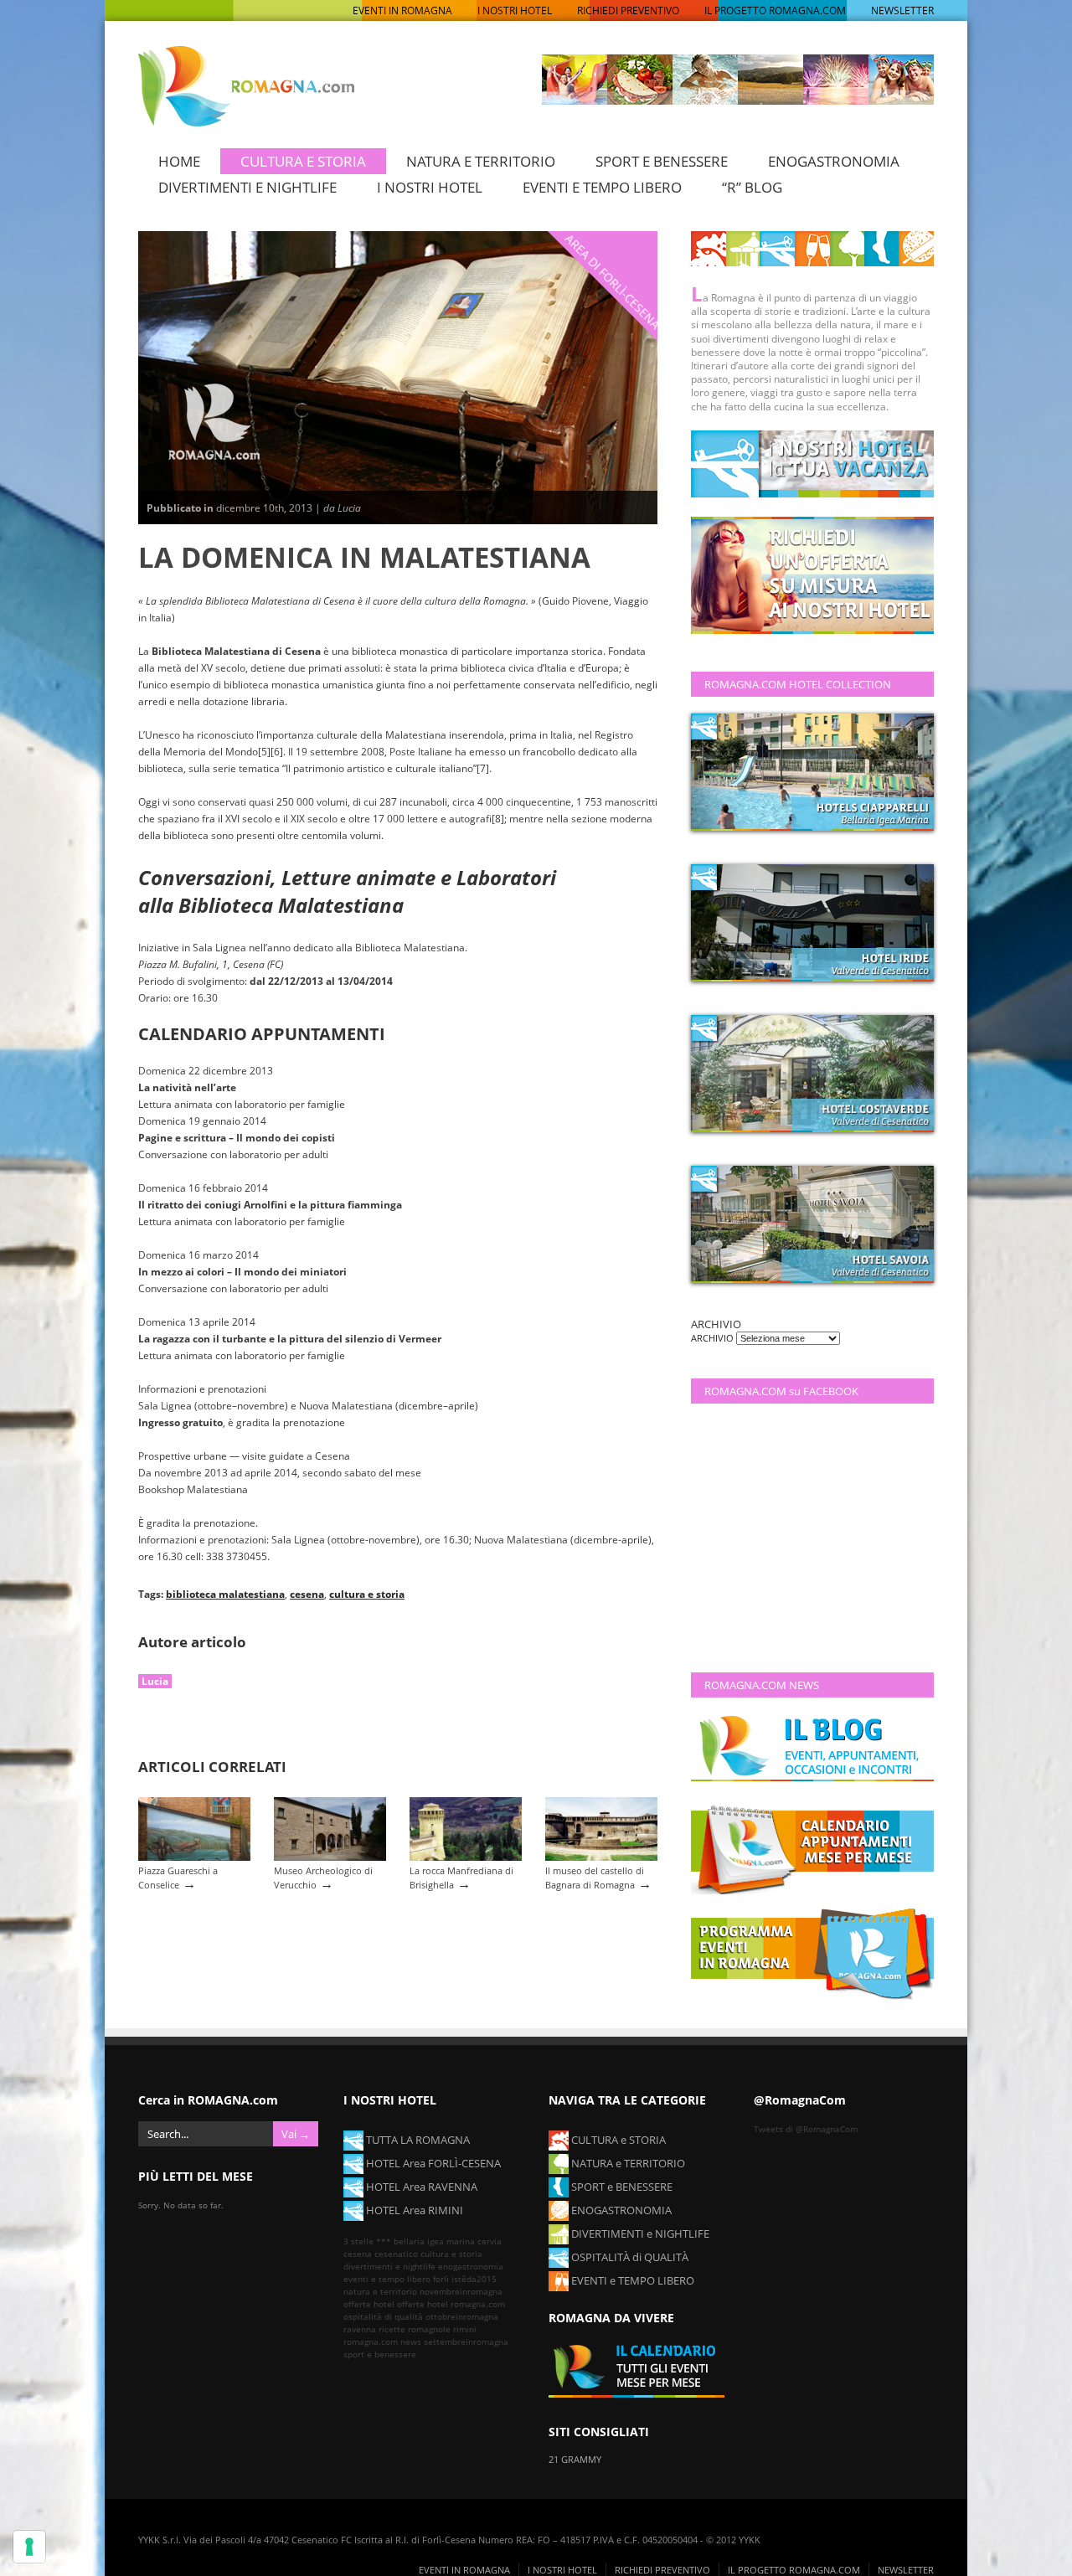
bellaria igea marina (434, 2241)
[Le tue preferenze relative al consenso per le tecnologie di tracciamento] (29, 2547)
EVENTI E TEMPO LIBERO (602, 187)
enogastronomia (471, 2266)
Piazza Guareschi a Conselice (178, 1878)
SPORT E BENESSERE (662, 161)
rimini (465, 2329)
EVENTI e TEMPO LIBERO (631, 2280)
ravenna (360, 2329)
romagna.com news (382, 2342)
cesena (307, 1594)
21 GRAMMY (575, 2459)
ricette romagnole (415, 2329)
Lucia (155, 1681)
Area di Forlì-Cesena (613, 281)
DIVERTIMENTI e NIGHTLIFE (639, 2233)
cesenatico (396, 2254)
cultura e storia (367, 1594)
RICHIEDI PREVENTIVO (628, 10)
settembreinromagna (466, 2342)
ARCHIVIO (714, 1338)
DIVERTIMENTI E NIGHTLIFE (247, 187)
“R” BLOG (752, 187)
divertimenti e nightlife (389, 2266)
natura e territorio (380, 2291)
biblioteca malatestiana (225, 1594)
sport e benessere (380, 2354)
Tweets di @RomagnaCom (806, 2129)
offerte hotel (369, 2304)
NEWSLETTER (902, 10)
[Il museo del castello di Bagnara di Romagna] (601, 1857)
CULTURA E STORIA (303, 161)
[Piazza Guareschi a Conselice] (194, 1857)
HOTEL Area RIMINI (413, 2210)
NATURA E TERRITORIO (481, 161)
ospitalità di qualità (383, 2316)
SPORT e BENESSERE (621, 2187)
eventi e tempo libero (387, 2279)
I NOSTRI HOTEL (515, 10)
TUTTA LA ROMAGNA (417, 2140)
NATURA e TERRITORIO (627, 2163)
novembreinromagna (461, 2291)
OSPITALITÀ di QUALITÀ (629, 2257)
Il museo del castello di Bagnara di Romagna (595, 1878)
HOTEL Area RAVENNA (420, 2187)
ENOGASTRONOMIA (834, 161)
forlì (441, 2279)
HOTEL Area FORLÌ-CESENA (432, 2163)
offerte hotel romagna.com (451, 2304)
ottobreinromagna (462, 2316)
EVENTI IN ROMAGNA (402, 10)
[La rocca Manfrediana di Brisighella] (466, 1857)
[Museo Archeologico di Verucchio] (330, 1857)
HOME (179, 161)
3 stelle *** (367, 2241)
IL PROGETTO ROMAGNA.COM (775, 10)
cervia (490, 2241)
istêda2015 (474, 2279)
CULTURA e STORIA (617, 2140)
